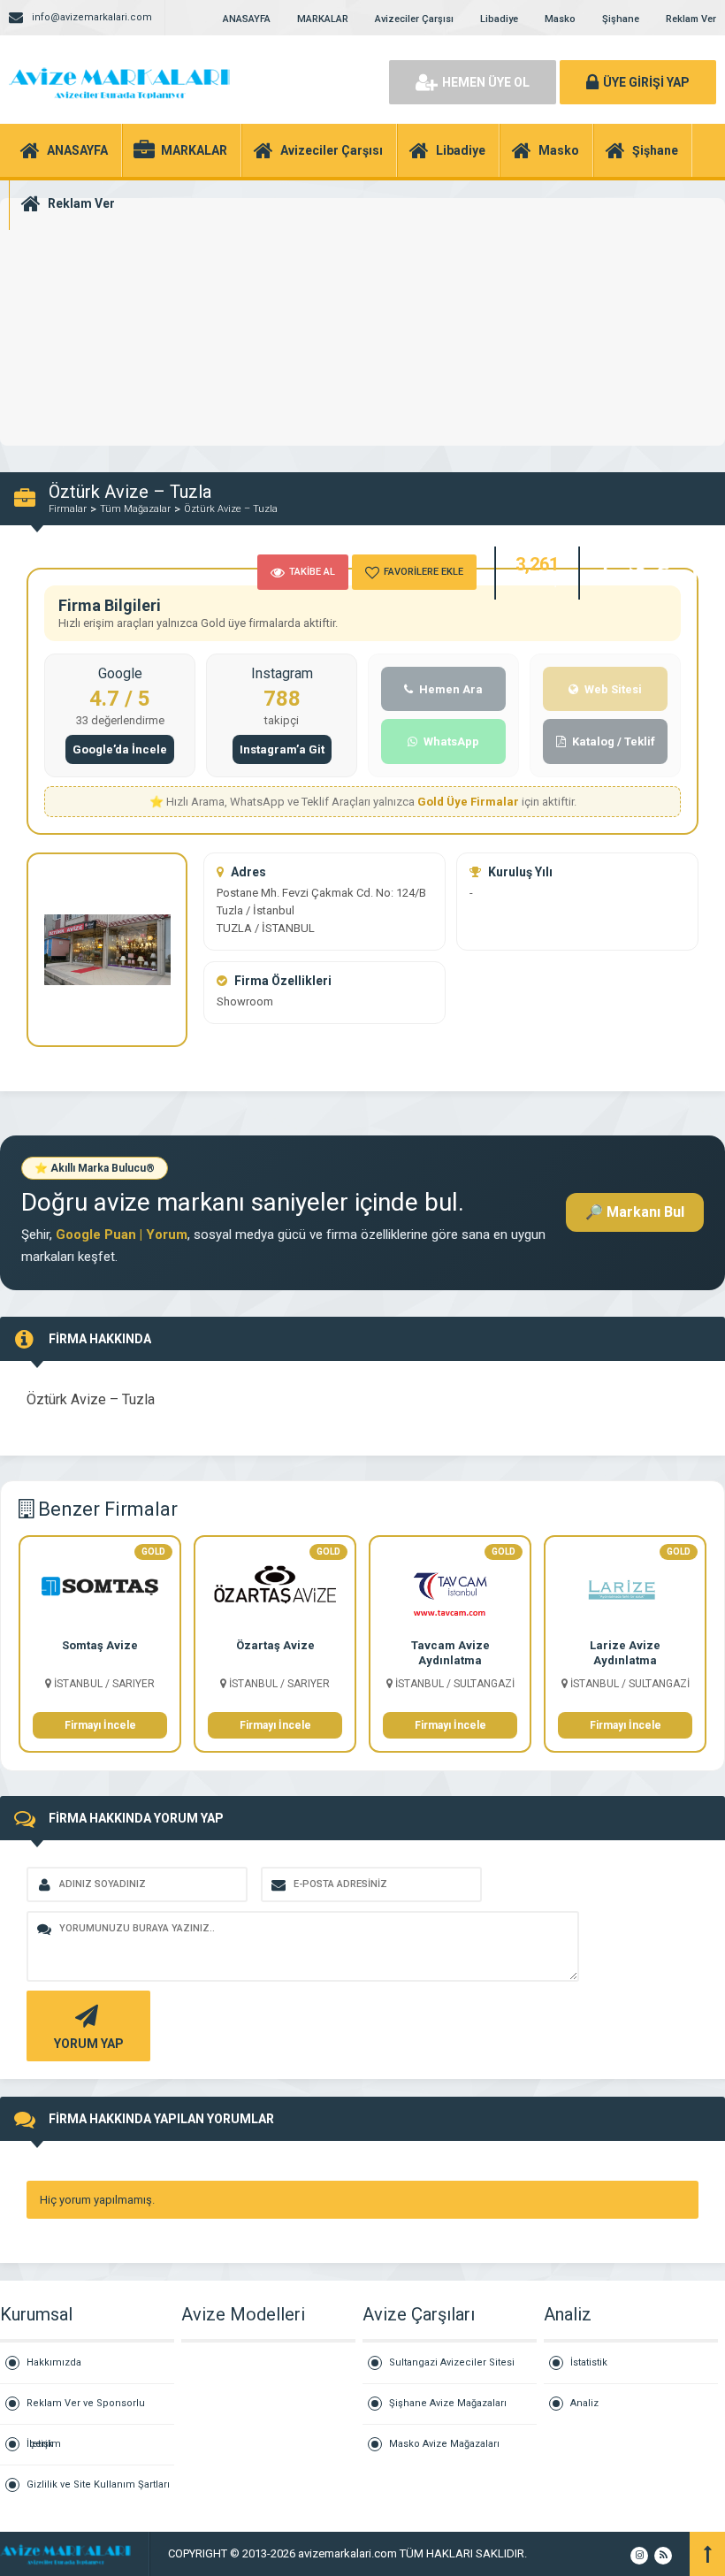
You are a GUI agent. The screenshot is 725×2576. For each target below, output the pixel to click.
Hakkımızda (54, 2362)
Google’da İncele (120, 749)
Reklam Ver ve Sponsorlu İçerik (86, 2411)
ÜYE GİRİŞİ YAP (646, 82)
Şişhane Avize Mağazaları (448, 2403)
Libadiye (499, 19)
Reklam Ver (691, 19)
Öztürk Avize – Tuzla (231, 509)
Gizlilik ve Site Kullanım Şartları (98, 2484)
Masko (560, 19)
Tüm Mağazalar (135, 509)
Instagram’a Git (282, 749)
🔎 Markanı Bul (635, 1212)
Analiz (584, 2403)
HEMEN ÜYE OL (486, 82)
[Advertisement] (362, 354)
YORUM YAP (89, 2044)
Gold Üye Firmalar (469, 802)
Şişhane (621, 19)
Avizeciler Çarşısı (414, 19)
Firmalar (68, 509)
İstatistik (589, 2362)
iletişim (44, 2444)
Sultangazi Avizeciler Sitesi (452, 2362)
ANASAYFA (247, 19)
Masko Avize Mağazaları (444, 2444)
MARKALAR (323, 19)
